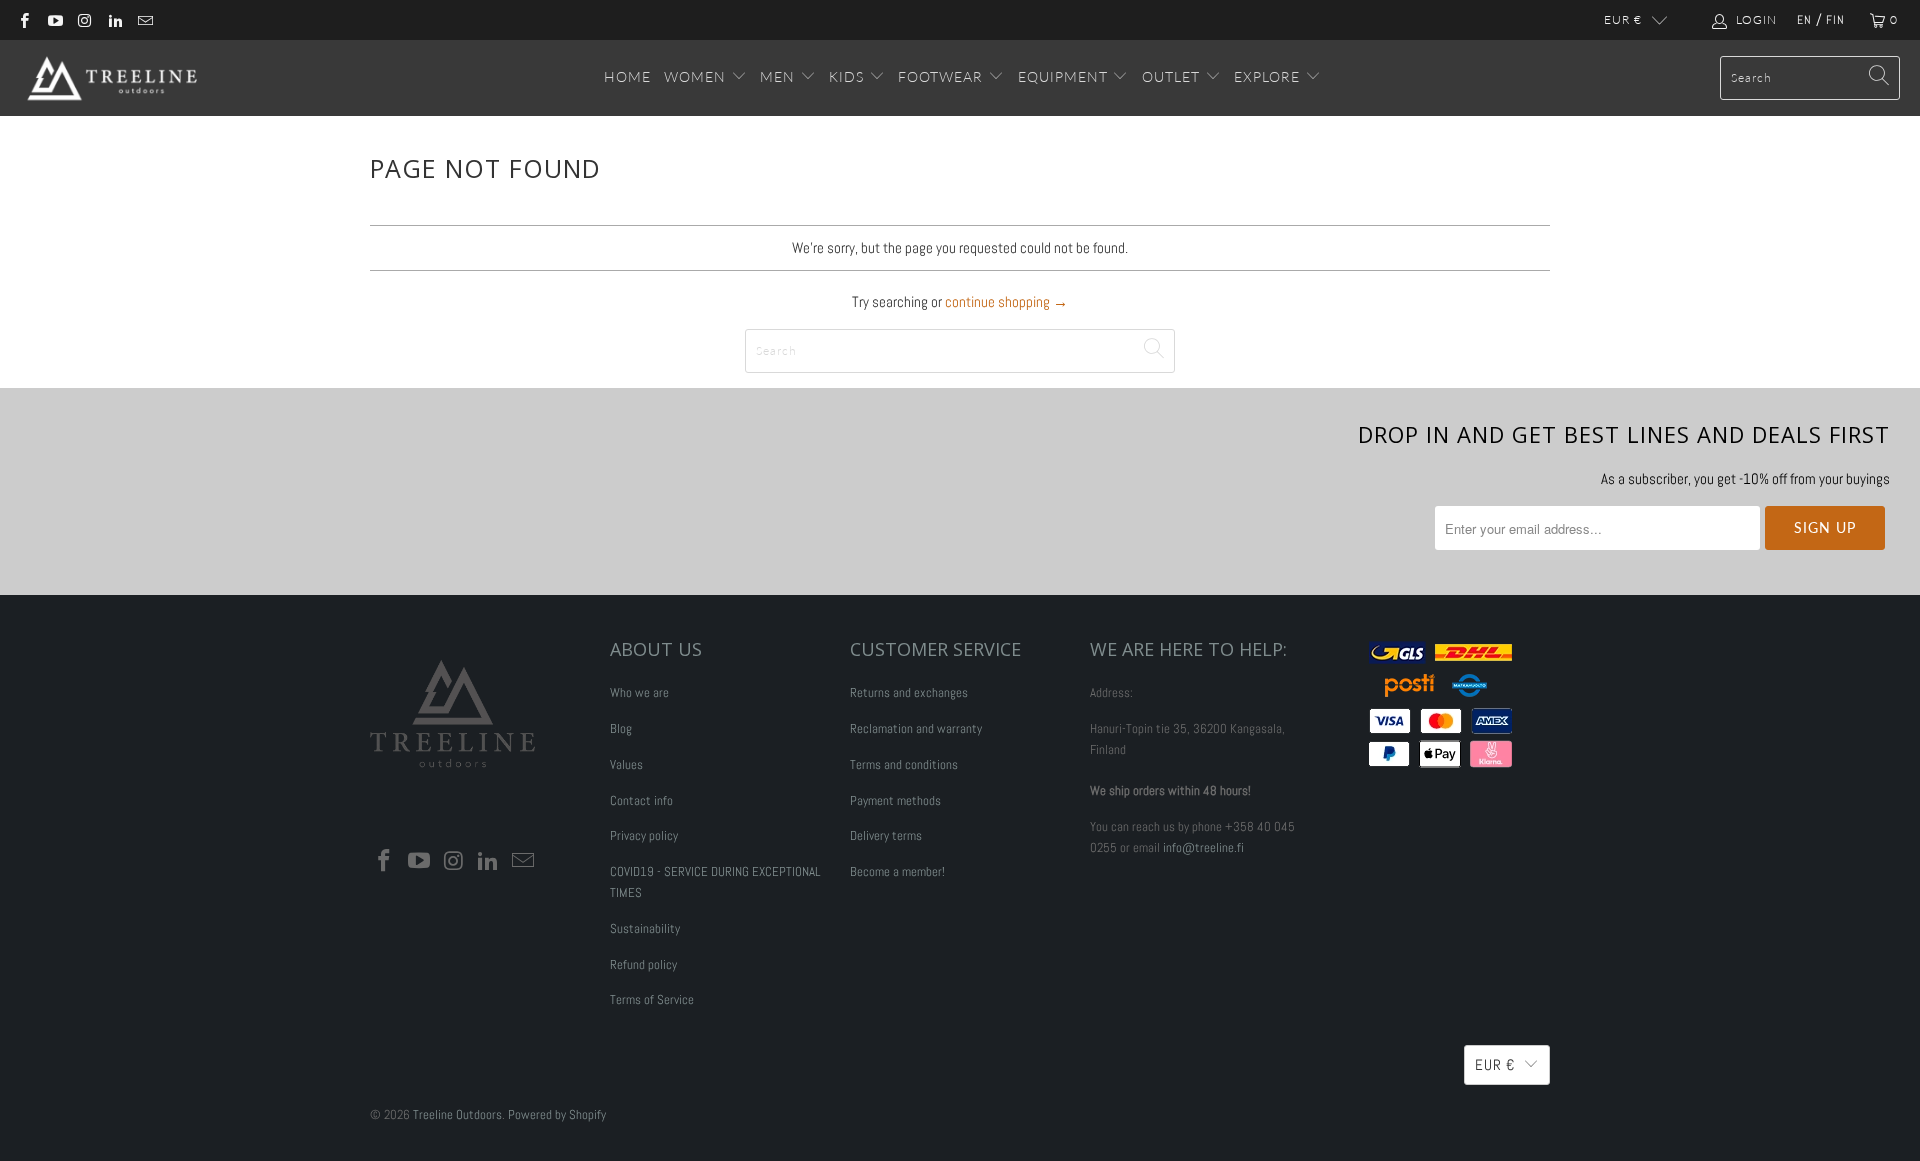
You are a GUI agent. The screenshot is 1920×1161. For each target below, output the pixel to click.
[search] (1810, 78)
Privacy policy (644, 835)
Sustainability (645, 928)
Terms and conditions (904, 764)
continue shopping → (1006, 301)
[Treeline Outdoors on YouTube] (53, 20)
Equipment (1063, 76)
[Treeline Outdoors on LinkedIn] (114, 20)
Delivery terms (886, 835)
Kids (849, 76)
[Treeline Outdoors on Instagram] (84, 20)
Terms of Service (652, 999)
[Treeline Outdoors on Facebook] (23, 20)
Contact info (641, 800)
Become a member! (897, 871)
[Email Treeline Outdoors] (144, 20)
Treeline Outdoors (457, 1114)
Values (626, 764)
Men (777, 76)
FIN (1835, 20)
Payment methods (895, 800)
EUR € (1623, 19)
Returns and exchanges (909, 692)
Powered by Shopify (557, 1114)
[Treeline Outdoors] (112, 78)
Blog (621, 728)
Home (627, 76)
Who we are (639, 692)
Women (695, 76)
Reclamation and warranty (916, 728)
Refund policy (643, 964)
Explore (1269, 76)
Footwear (940, 76)
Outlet (1173, 76)
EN (1804, 20)
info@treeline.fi (1203, 847)
